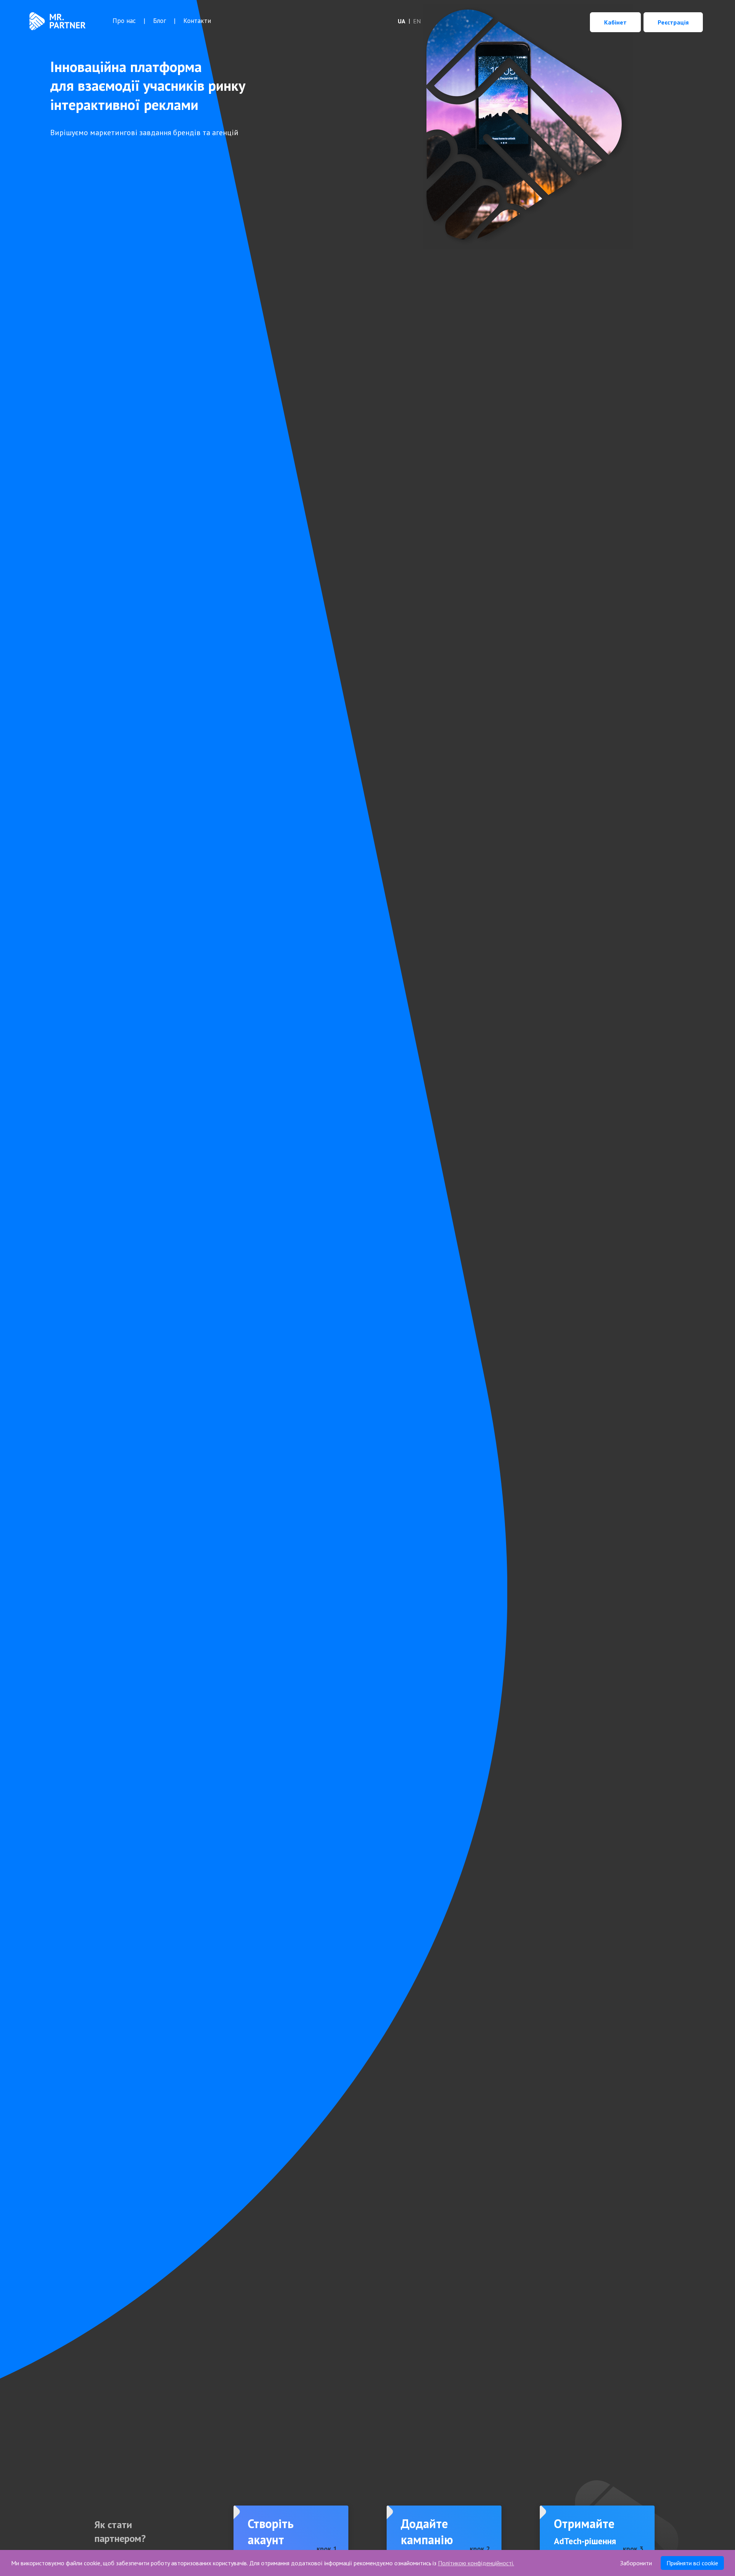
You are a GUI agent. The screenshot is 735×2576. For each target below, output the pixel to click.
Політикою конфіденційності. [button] (476, 2563)
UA (402, 21)
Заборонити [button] (636, 2563)
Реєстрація (673, 22)
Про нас (124, 21)
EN (417, 21)
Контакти (197, 21)
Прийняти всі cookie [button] (692, 2563)
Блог (160, 21)
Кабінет (615, 22)
